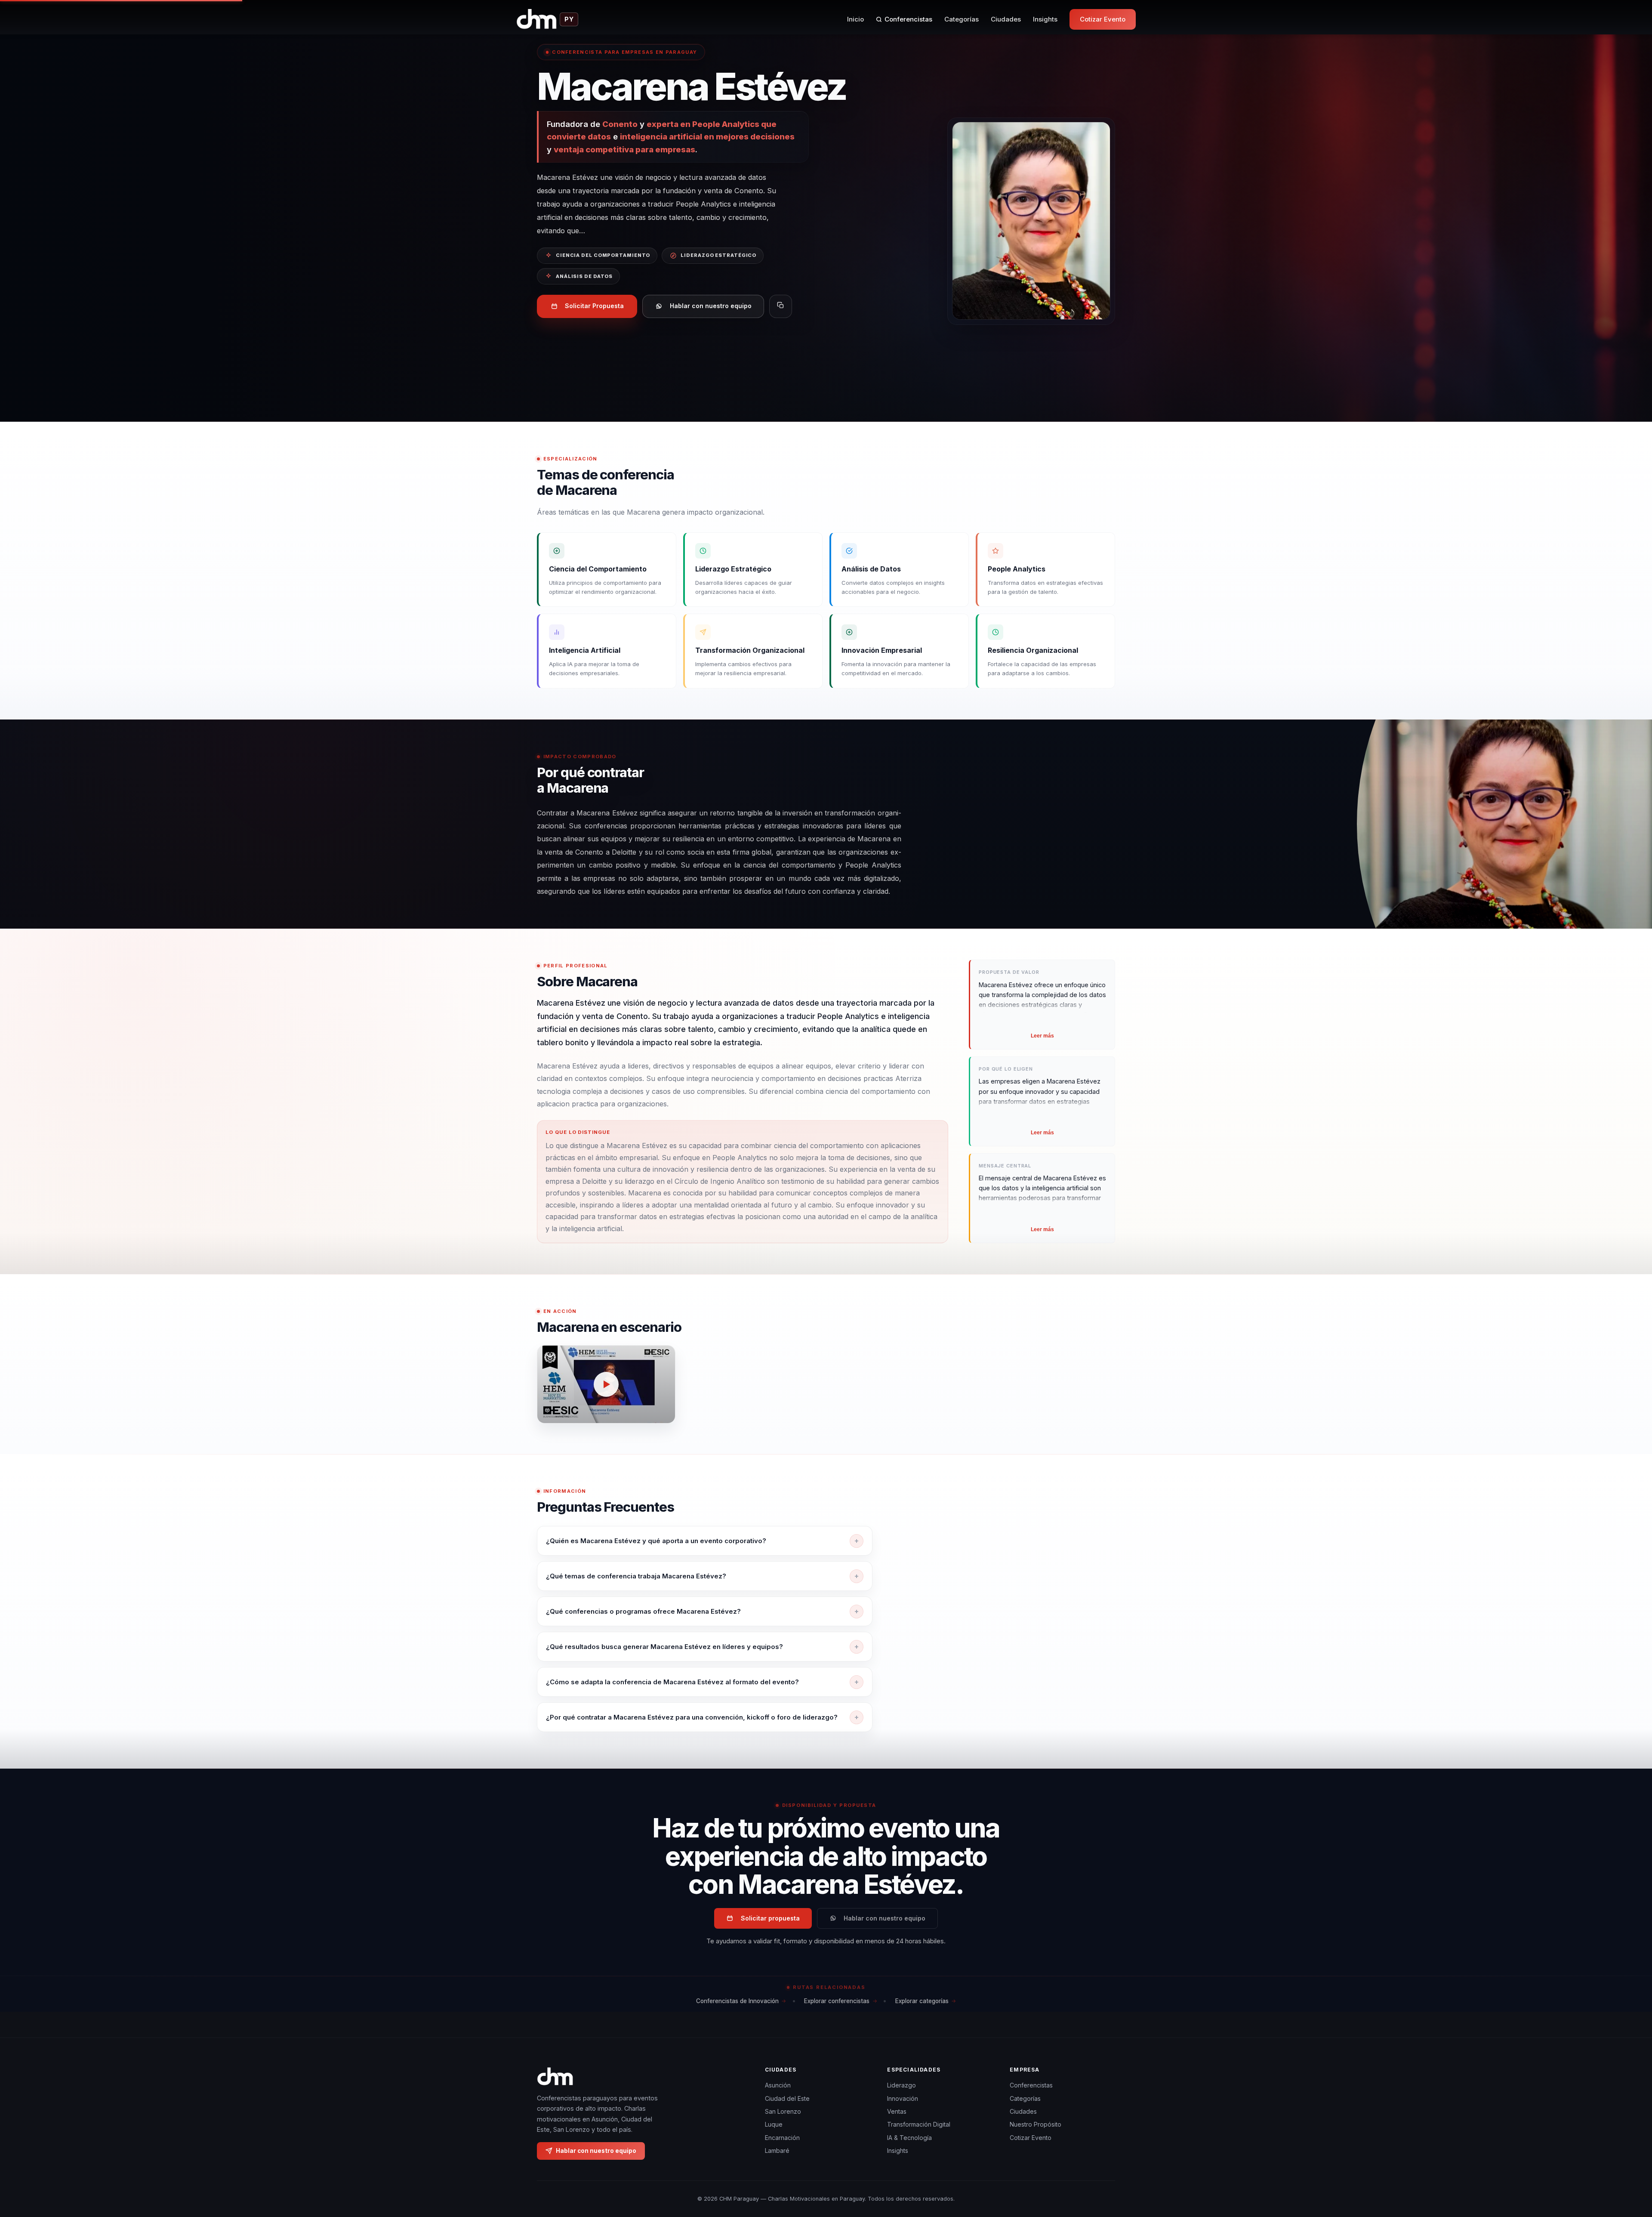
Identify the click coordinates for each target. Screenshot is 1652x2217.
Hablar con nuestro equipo (711, 306)
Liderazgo (902, 2085)
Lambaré (777, 2151)
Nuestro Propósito (1036, 2124)
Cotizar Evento (1103, 19)
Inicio (855, 19)
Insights (1045, 19)
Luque (774, 2124)
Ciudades (1006, 19)
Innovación (903, 2098)
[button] (606, 1384)
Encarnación (782, 2138)
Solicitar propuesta (770, 1918)
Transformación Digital (919, 2124)
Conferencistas (908, 19)
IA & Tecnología (909, 2138)
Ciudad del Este (787, 2098)
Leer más (1042, 1036)
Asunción (778, 2085)
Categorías (962, 19)
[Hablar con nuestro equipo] (1630, 2166)
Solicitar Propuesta (594, 306)
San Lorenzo (783, 2111)
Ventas (897, 2111)
